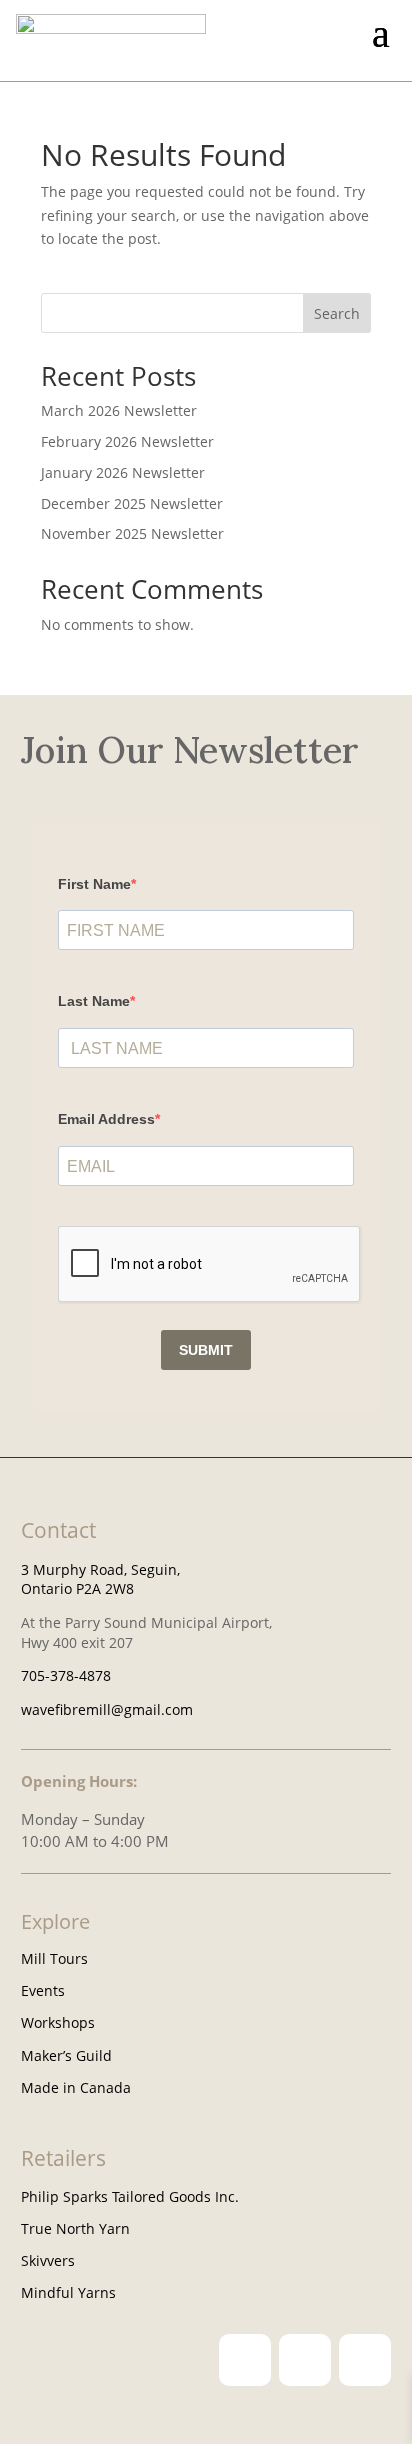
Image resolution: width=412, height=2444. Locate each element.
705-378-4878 (66, 1675)
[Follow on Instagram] (245, 2360)
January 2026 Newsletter (123, 472)
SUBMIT (206, 1350)
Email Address (106, 1119)
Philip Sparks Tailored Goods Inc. (130, 2196)
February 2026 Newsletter (127, 441)
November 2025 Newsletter (132, 533)
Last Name (94, 1001)
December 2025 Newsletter (132, 503)
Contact (58, 1530)
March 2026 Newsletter (119, 410)
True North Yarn (75, 2228)
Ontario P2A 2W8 (77, 1588)
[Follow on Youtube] (365, 2360)
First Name (94, 884)
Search (337, 313)
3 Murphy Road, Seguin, (100, 1569)
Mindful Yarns (68, 2292)
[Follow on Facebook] (305, 2360)
